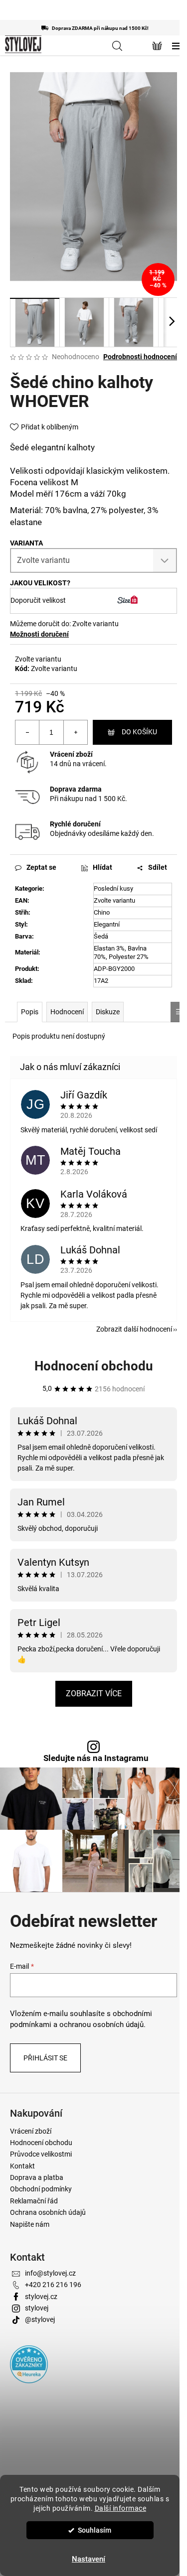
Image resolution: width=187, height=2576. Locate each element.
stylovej (37, 2308)
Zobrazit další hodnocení (134, 1329)
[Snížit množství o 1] (27, 732)
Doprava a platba (37, 2177)
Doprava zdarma (76, 789)
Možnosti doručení (39, 634)
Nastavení (89, 2559)
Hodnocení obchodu (94, 1366)
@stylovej (40, 2319)
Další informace (121, 2508)
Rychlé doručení (75, 824)
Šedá (101, 936)
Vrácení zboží (71, 754)
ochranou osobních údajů (101, 2025)
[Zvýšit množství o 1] (75, 732)
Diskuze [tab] (108, 1012)
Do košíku (139, 732)
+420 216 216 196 (53, 2285)
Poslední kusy (113, 888)
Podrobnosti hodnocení (140, 357)
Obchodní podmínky (41, 2189)
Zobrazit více (94, 1694)
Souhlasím (94, 2530)
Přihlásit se (45, 2058)
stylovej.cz (41, 2297)
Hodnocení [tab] (67, 1012)
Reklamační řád (34, 2201)
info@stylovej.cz (50, 2273)
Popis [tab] (30, 1012)
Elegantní (107, 924)
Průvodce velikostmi (41, 2154)
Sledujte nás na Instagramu (96, 1758)
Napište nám (30, 2224)
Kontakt (22, 2166)
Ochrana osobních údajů (48, 2212)
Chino (102, 912)
